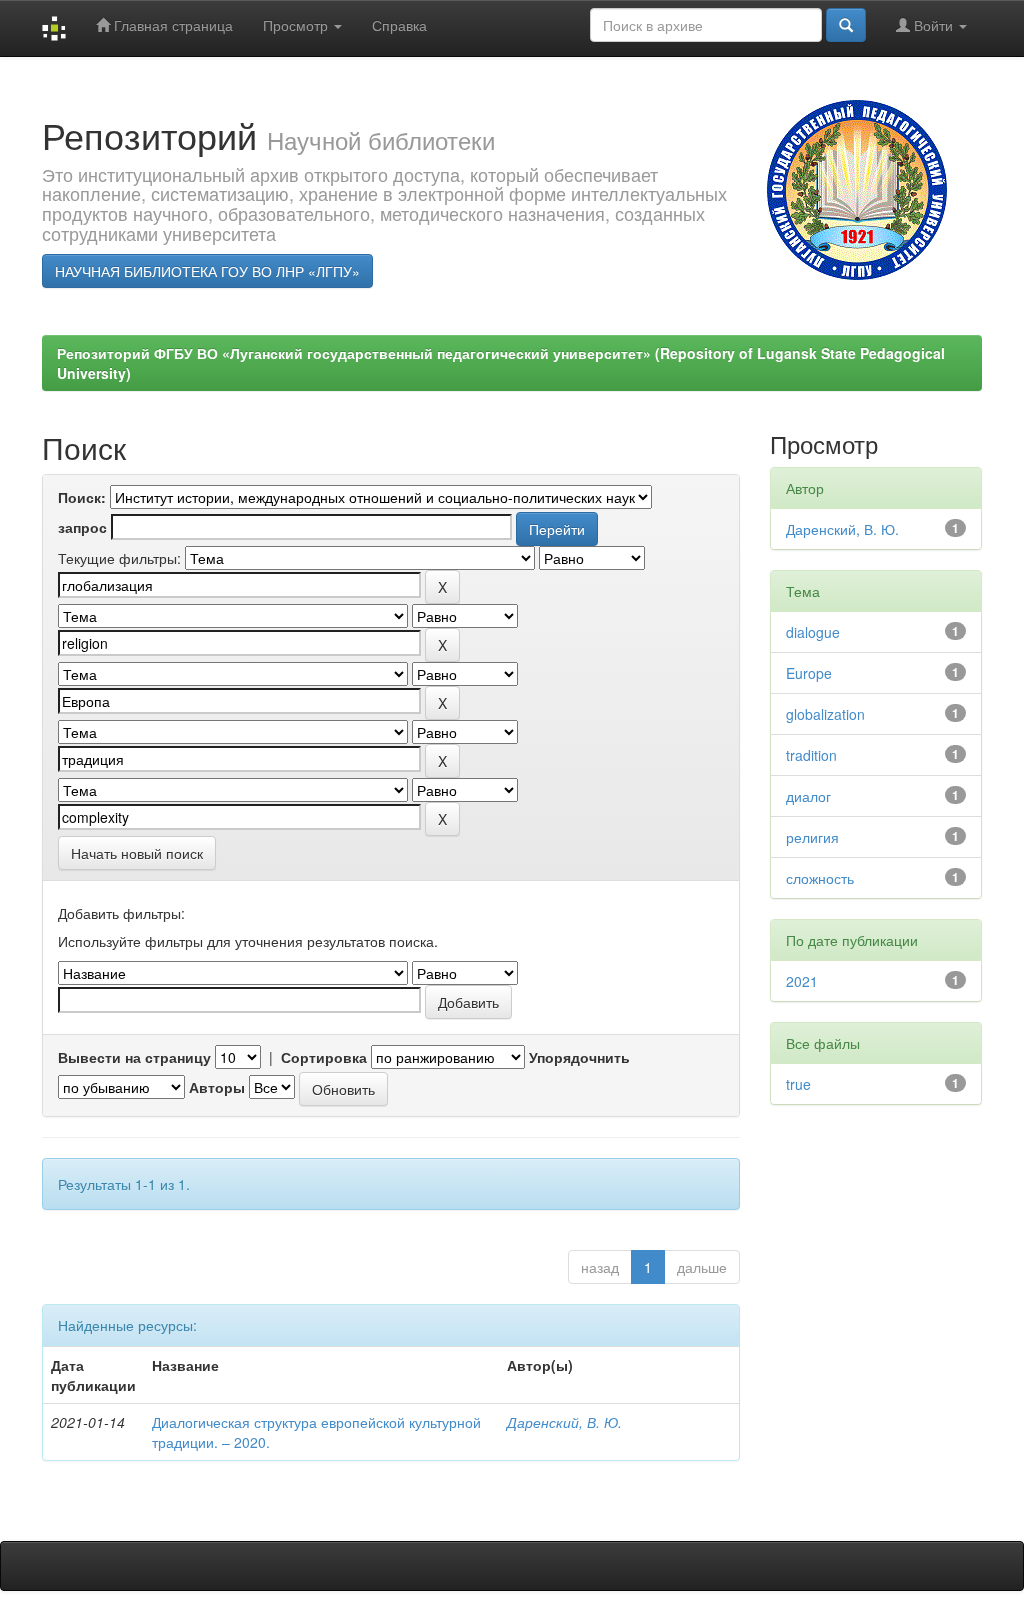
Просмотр (297, 25)
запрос (82, 527)
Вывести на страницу (134, 1057)
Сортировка (324, 1057)
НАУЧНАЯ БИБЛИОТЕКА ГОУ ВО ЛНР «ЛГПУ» (207, 271)
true (798, 1084)
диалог (808, 796)
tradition (811, 755)
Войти (933, 25)
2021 (802, 981)
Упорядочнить (579, 1057)
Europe (809, 673)
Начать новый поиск (137, 853)
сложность (820, 878)
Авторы (217, 1087)
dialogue (813, 632)
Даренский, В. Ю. (564, 1422)
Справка (399, 25)
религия (812, 837)
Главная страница (171, 25)
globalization (825, 714)
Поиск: (82, 497)
